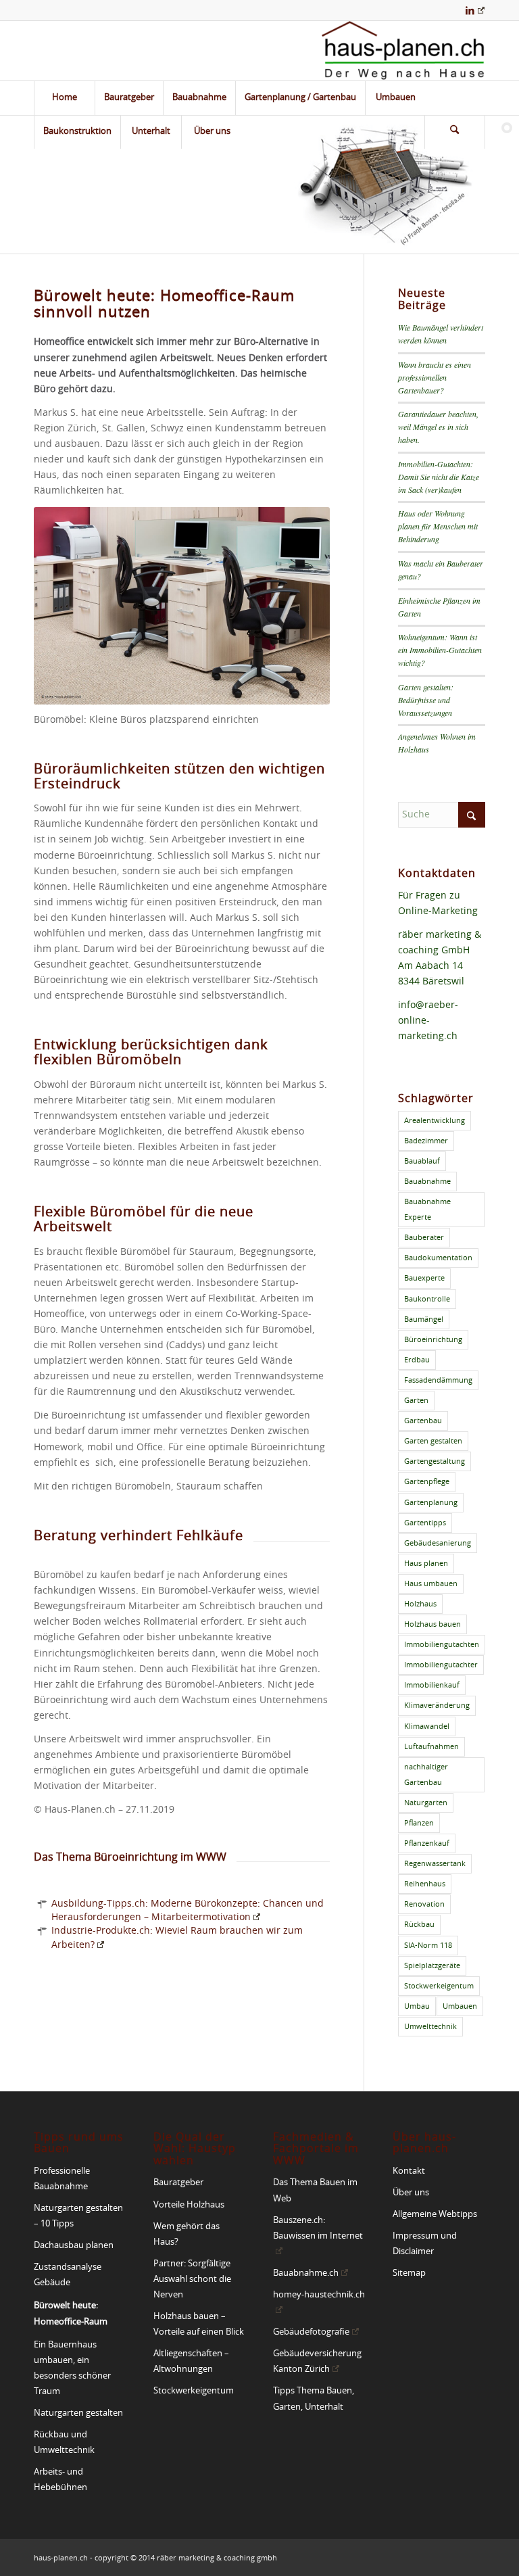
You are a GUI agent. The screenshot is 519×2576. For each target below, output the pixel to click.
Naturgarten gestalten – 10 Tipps (78, 2216)
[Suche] (455, 132)
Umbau (417, 2006)
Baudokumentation (438, 1258)
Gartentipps (425, 1523)
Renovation (424, 1904)
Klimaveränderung (437, 1706)
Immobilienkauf (432, 1685)
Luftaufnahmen (431, 1747)
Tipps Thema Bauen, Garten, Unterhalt (314, 2399)
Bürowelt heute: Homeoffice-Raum (71, 2314)
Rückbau (419, 1925)
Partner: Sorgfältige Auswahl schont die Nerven (192, 2280)
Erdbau (417, 1360)
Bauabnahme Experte (427, 1210)
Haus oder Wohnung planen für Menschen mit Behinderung (438, 526)
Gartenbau (423, 1421)
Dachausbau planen (74, 2246)
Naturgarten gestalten (78, 2413)
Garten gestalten (433, 1441)
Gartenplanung (431, 1503)
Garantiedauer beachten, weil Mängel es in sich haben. (438, 427)
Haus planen (426, 1564)
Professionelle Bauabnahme (62, 2179)
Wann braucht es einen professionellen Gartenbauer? (435, 377)
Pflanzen (419, 1823)
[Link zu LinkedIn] (475, 10)
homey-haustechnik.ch (319, 2295)
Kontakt (409, 2171)
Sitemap (409, 2273)
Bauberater (424, 1238)
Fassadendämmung (438, 1380)
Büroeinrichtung (433, 1340)
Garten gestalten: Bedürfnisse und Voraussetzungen (426, 700)
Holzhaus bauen (432, 1624)
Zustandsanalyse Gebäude (68, 2275)
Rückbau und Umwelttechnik (64, 2443)
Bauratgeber (178, 2183)
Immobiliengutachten (442, 1645)
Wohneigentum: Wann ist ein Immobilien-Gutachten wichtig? (440, 650)
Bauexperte (424, 1278)
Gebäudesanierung (438, 1543)
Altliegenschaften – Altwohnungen (191, 2362)
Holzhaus (420, 1604)
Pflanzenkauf (427, 1843)
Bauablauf (422, 1161)
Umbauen (460, 2006)
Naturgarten (426, 1803)
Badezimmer (426, 1141)
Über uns (411, 2193)
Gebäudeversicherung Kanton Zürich (317, 2362)
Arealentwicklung (435, 1121)
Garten (416, 1401)
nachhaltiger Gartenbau (426, 1775)
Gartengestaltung (435, 1461)
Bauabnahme (427, 1182)
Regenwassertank (435, 1864)
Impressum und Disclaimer (425, 2244)
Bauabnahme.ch (306, 2273)
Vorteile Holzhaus (189, 2205)
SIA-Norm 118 (428, 1946)
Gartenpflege (427, 1482)
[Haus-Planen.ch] (403, 51)
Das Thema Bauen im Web (315, 2191)
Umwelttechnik (430, 2027)
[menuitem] (64, 98)
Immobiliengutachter (441, 1665)
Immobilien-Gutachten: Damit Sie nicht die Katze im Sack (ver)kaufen (439, 477)
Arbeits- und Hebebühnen (60, 2480)
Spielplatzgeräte (432, 1966)
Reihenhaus (425, 1884)
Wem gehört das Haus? (187, 2235)
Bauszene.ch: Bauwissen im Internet (318, 2228)
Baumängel (424, 1319)
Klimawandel (427, 1726)
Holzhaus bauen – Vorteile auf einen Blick (199, 2324)
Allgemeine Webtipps (435, 2215)
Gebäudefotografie (311, 2332)
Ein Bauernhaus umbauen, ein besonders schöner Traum (72, 2368)
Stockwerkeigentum (439, 1986)
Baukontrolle (427, 1299)
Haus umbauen (431, 1584)
